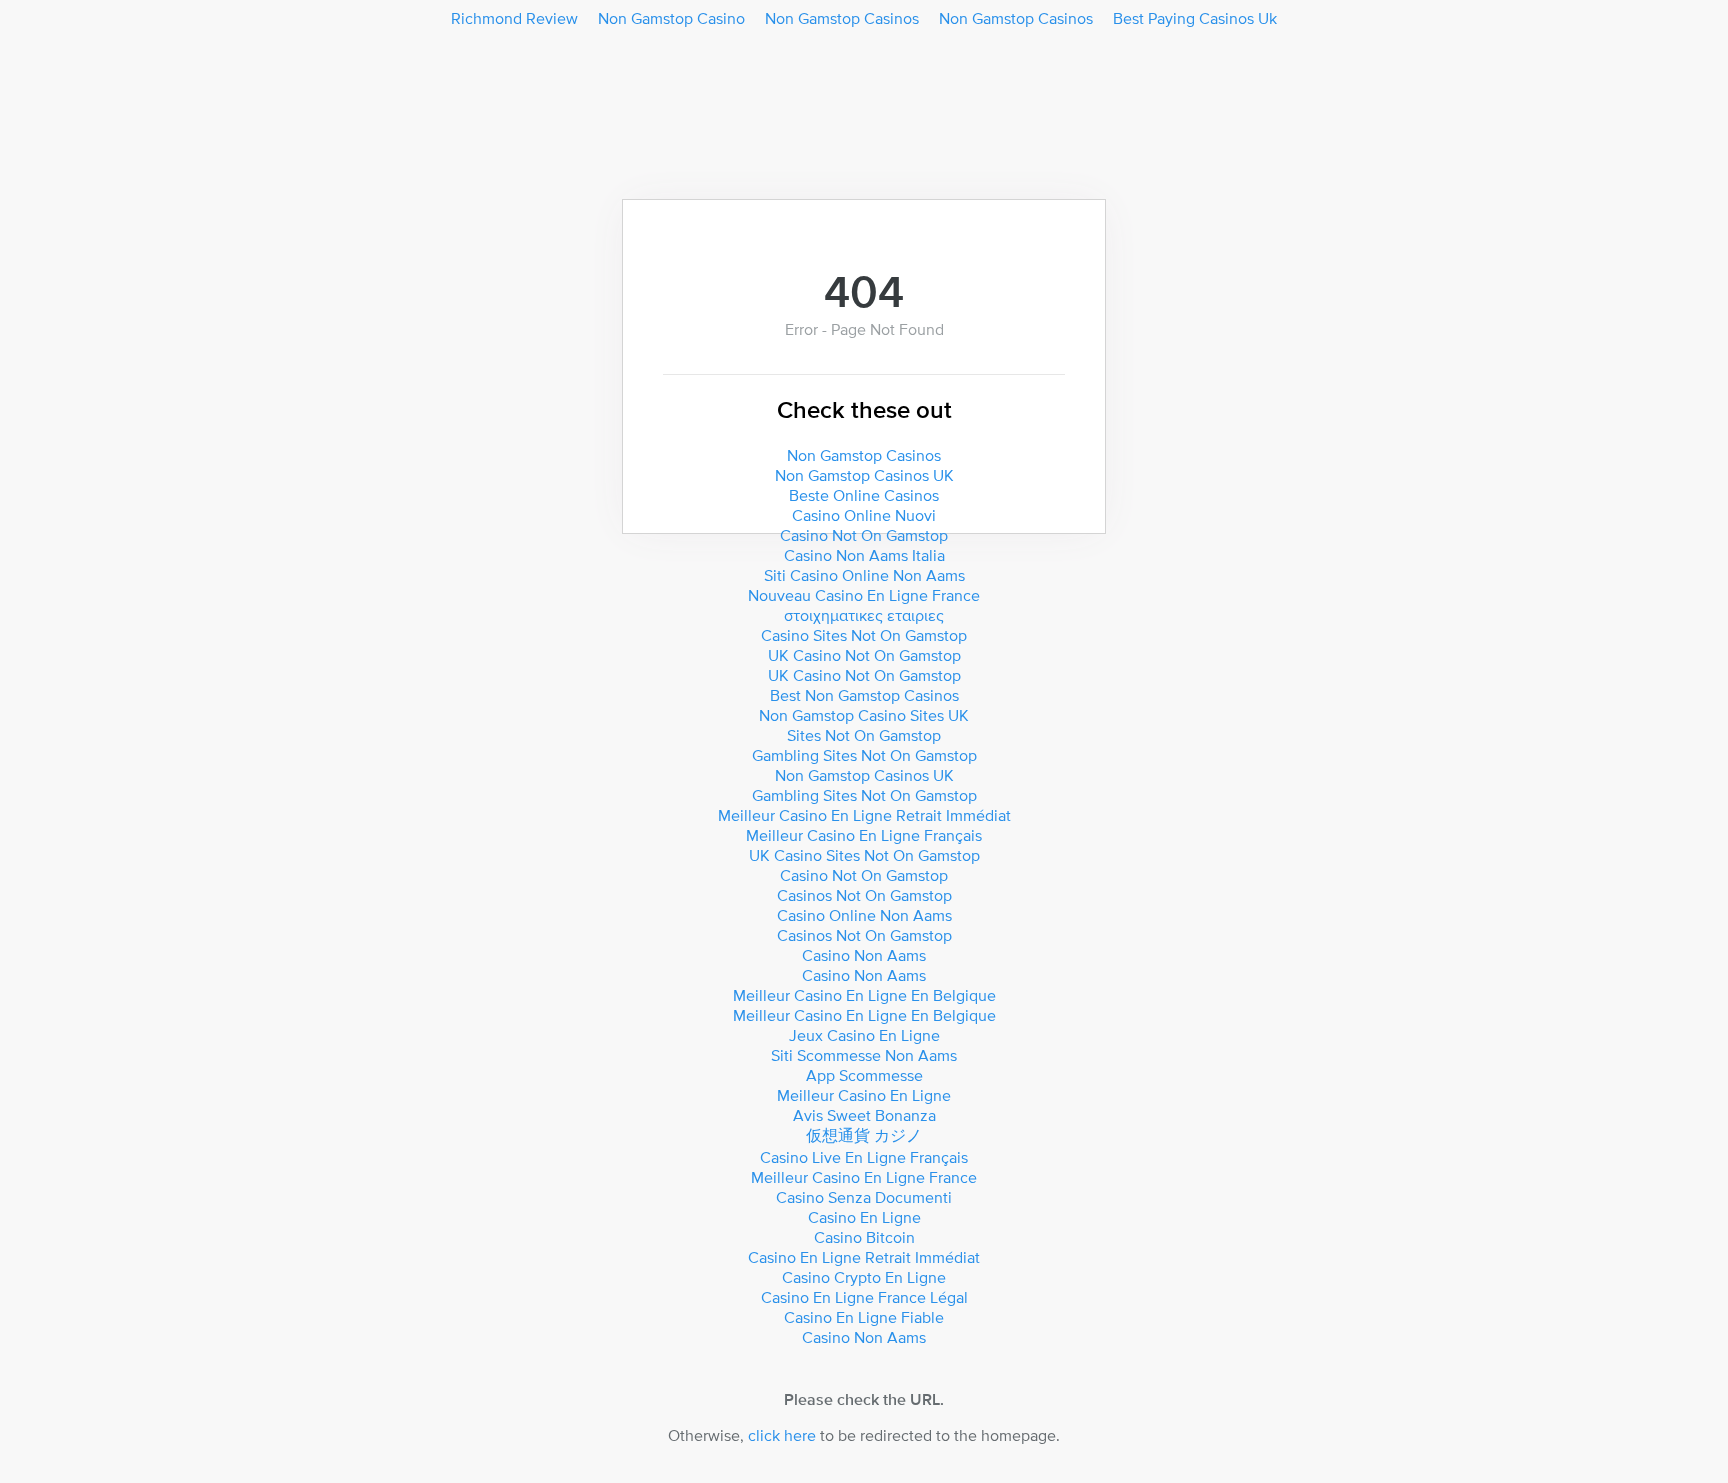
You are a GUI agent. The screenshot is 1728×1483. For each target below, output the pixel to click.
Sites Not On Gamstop (864, 735)
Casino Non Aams (864, 955)
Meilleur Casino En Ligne (864, 1095)
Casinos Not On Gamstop (864, 895)
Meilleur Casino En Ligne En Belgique (864, 995)
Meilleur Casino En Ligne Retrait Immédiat (864, 815)
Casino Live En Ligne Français (864, 1157)
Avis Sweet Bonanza (864, 1115)
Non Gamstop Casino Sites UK (864, 715)
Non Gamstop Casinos (842, 18)
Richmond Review (514, 18)
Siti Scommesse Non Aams (864, 1055)
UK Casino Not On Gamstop (864, 655)
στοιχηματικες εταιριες (864, 615)
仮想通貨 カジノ (864, 1135)
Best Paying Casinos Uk (1195, 18)
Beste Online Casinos (864, 495)
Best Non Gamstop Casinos (864, 695)
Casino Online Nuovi (864, 515)
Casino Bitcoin (864, 1237)
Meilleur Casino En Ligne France (864, 1177)
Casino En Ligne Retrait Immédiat (864, 1257)
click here (782, 1435)
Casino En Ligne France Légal (864, 1297)
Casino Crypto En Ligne (864, 1277)
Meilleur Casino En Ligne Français (864, 835)
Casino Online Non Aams (864, 915)
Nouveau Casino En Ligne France (864, 595)
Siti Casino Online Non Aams (864, 575)
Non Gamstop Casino (671, 18)
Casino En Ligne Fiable (864, 1317)
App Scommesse (864, 1075)
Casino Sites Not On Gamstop (864, 635)
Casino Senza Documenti (864, 1197)
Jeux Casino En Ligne (864, 1035)
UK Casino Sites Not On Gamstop (864, 855)
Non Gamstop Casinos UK (864, 475)
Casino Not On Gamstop (864, 535)
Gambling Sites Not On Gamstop (864, 755)
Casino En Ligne (864, 1217)
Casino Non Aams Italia (864, 555)
